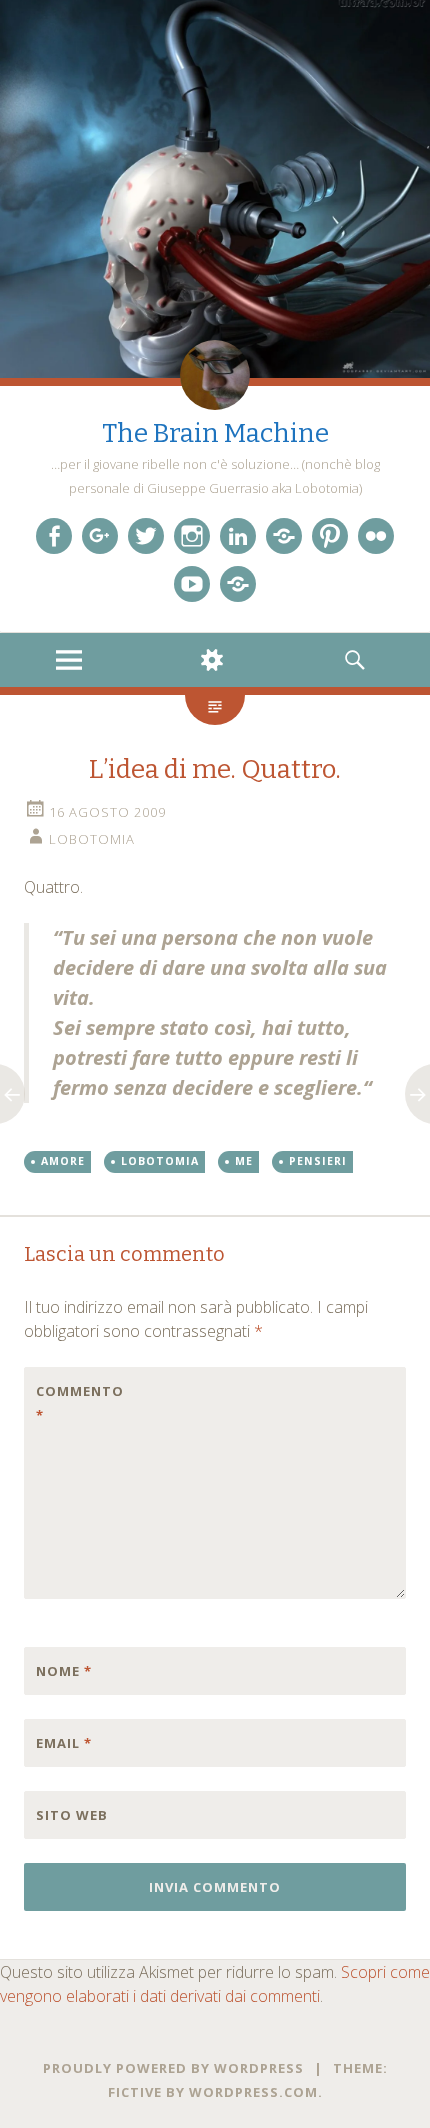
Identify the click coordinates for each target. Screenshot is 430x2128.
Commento (78, 1403)
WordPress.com (253, 2092)
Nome (64, 1671)
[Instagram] (192, 536)
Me (244, 1161)
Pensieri (318, 1161)
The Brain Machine (215, 433)
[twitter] (146, 536)
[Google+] (100, 536)
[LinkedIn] (238, 536)
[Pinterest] (330, 536)
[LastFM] (284, 536)
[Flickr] (376, 536)
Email (64, 1743)
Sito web (72, 1815)
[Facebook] (54, 536)
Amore (63, 1161)
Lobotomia (92, 839)
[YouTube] (192, 584)
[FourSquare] (238, 584)
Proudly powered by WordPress (173, 2068)
